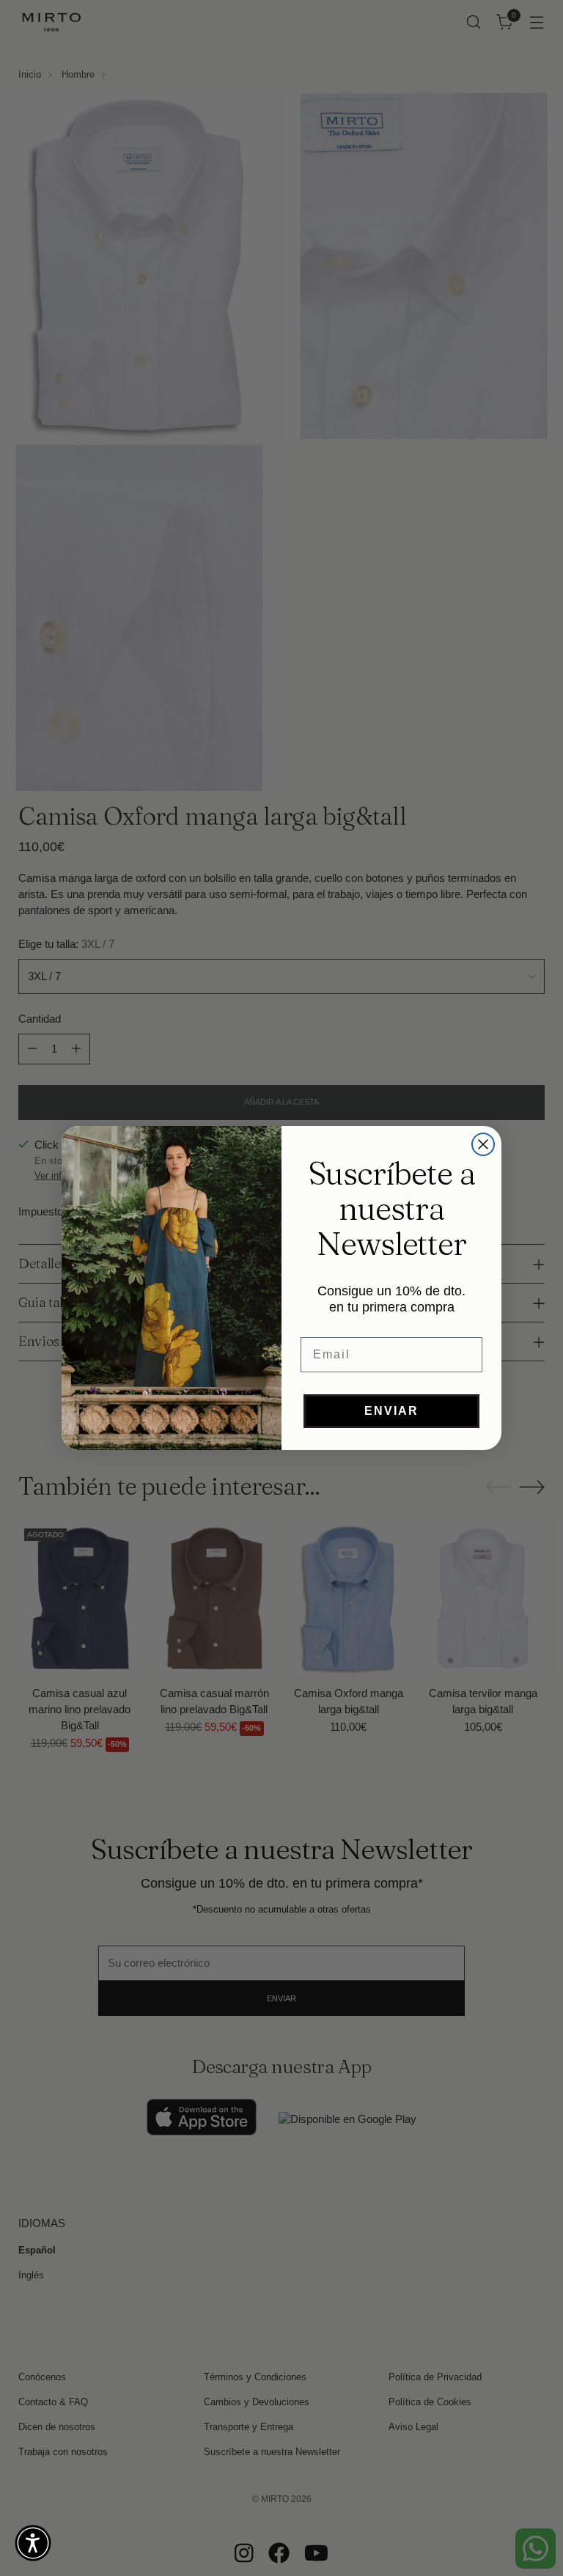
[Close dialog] (483, 1144)
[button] (33, 2543)
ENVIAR (391, 1411)
